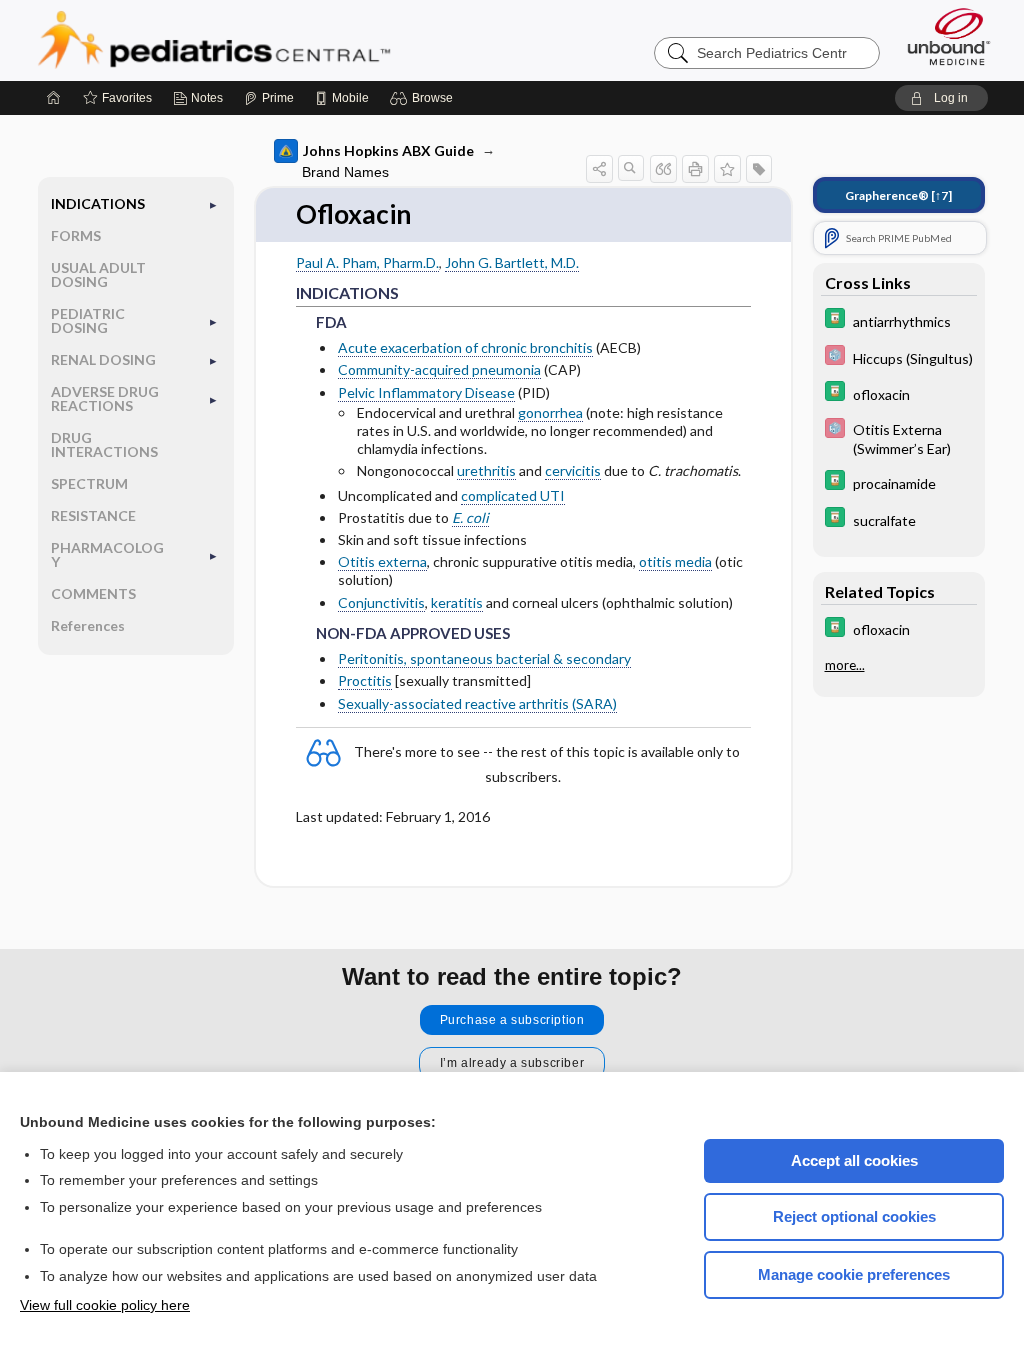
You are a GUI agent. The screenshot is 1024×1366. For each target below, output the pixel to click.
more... (845, 665)
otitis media (675, 561)
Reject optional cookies (854, 1216)
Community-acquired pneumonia (439, 369)
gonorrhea (550, 412)
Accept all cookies (854, 1160)
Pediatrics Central (286, 40)
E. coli (470, 517)
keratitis (457, 602)
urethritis (486, 470)
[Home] (54, 98)
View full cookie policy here (105, 1305)
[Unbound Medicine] (949, 36)
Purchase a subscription (512, 1020)
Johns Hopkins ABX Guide (388, 150)
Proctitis (365, 680)
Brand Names (345, 172)
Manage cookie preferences (854, 1274)
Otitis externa (382, 561)
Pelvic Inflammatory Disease (426, 392)
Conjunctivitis (381, 602)
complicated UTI (513, 495)
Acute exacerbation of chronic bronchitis (465, 347)
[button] (424, 98)
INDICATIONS (98, 203)
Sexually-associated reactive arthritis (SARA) (477, 703)
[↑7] (898, 195)
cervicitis (573, 470)
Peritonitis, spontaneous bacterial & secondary (484, 658)
